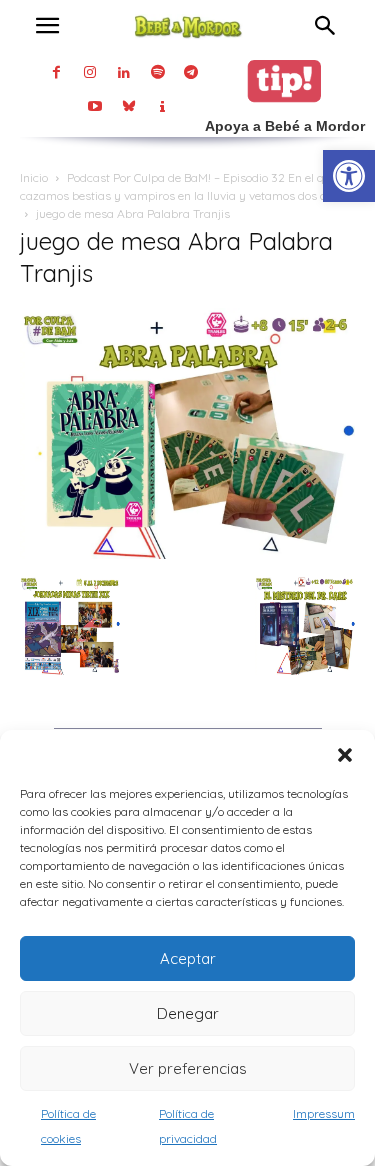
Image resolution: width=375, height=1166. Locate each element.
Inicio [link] (34, 177)
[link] (349, 176)
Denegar (188, 1013)
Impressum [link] (324, 1113)
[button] (345, 755)
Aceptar (188, 958)
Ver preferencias (188, 1068)
